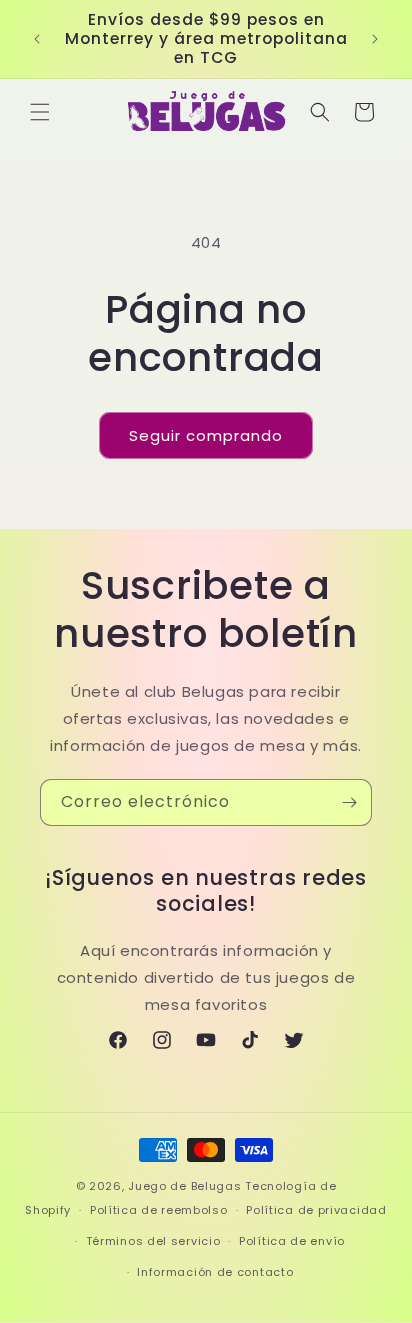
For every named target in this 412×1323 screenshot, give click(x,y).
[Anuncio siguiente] (375, 39)
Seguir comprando (206, 435)
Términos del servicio (153, 1241)
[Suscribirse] (349, 802)
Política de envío (292, 1241)
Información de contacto (215, 1272)
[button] (40, 112)
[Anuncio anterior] (37, 39)
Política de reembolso (159, 1210)
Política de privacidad (316, 1210)
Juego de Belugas (184, 1186)
